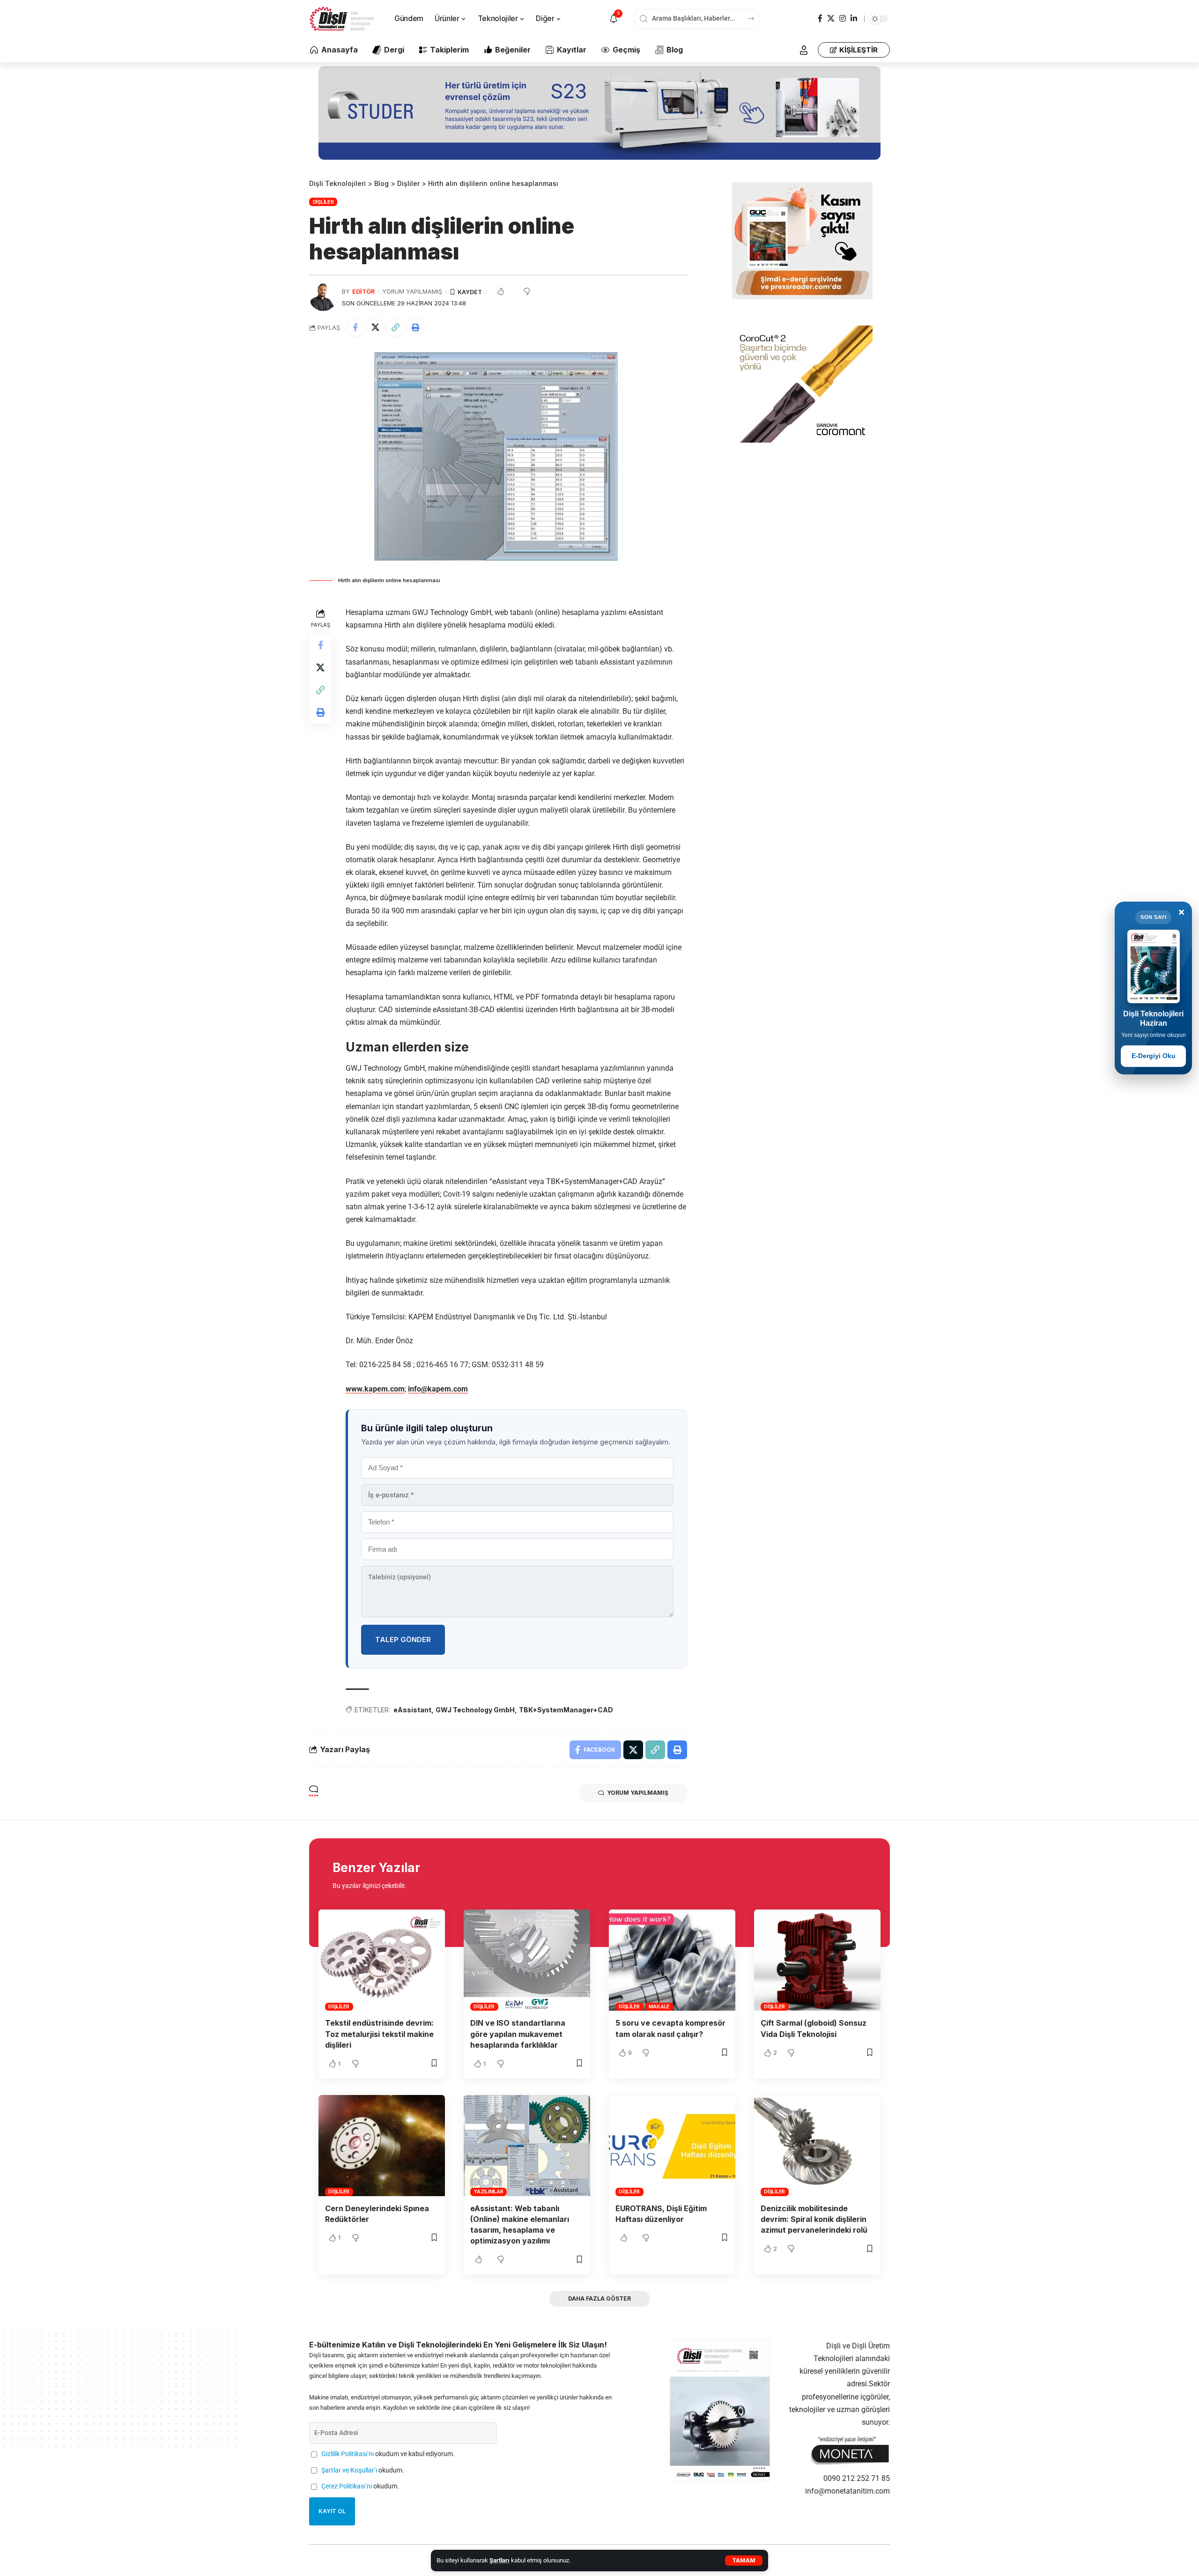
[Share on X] (375, 327)
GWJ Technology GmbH (475, 1710)
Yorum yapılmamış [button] (638, 1793)
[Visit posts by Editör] (323, 297)
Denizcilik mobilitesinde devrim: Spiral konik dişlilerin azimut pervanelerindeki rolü (814, 2219)
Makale (659, 2006)
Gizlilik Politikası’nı (348, 2454)
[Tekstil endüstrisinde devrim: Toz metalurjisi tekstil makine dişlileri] (382, 1960)
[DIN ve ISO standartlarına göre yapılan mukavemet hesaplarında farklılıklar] (527, 1960)
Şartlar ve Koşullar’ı (349, 2470)
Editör (363, 292)
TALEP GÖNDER (403, 1640)
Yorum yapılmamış (412, 292)
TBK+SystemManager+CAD (566, 1710)
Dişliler (323, 202)
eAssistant (412, 1710)
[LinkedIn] (854, 19)
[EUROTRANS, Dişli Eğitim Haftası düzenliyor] (672, 2146)
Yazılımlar (488, 2191)
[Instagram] (843, 19)
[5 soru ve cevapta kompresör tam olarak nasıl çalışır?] (672, 1960)
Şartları (500, 2560)
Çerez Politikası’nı (347, 2486)
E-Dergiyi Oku (1154, 1056)
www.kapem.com (375, 1389)
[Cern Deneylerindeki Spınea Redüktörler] (382, 2146)
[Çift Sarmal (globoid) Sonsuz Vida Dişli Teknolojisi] (817, 1960)
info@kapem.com (438, 1389)
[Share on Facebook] (355, 327)
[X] (831, 19)
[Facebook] (820, 19)
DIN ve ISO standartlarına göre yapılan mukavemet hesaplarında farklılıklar (518, 2034)
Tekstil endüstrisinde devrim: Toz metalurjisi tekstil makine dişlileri (379, 2034)
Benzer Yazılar (376, 1868)
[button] (744, 2561)
